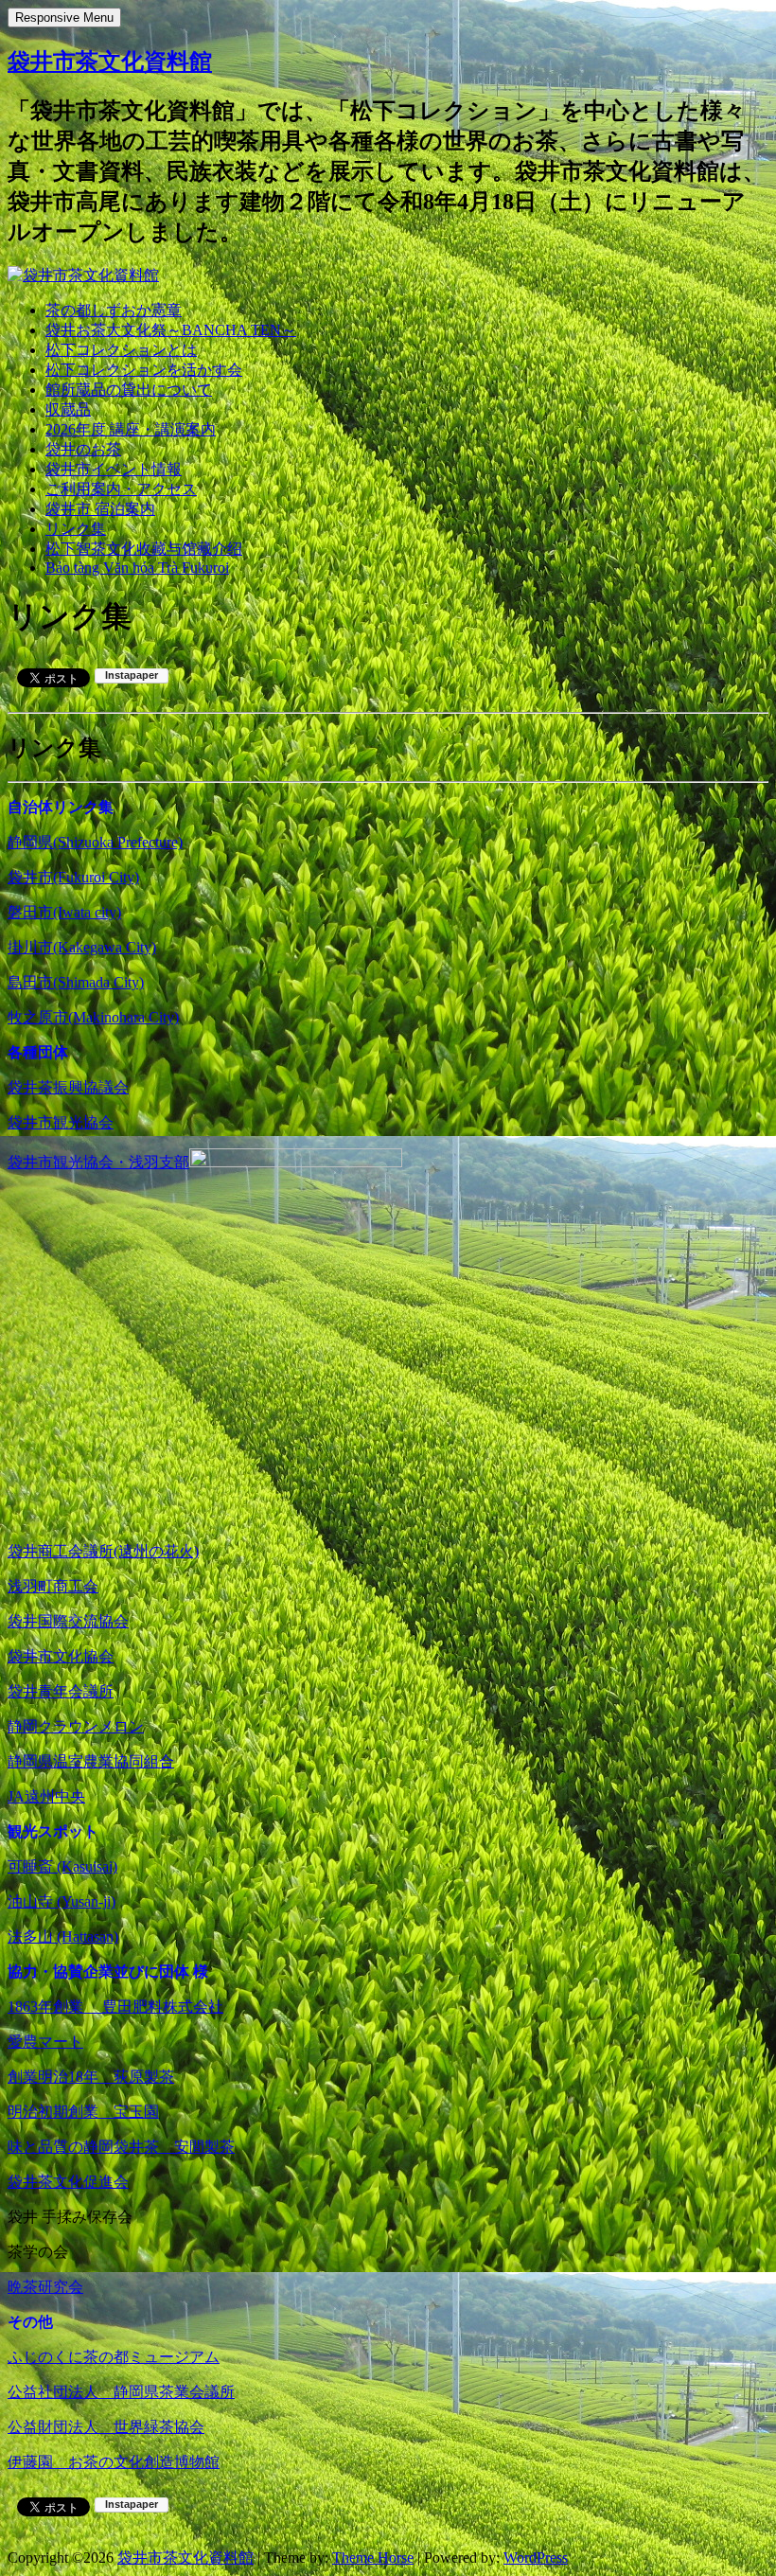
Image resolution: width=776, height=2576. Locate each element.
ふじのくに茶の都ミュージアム (114, 2357)
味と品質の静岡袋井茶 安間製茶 (121, 2147)
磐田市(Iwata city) (64, 912)
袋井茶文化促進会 (68, 2182)
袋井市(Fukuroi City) (73, 877)
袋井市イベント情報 (114, 469)
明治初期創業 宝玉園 (83, 2112)
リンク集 (76, 529)
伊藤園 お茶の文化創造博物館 (114, 2462)
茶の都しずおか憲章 (114, 310)
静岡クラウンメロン (76, 1726)
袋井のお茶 (83, 449)
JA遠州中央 (46, 1796)
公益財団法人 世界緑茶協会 (106, 2427)
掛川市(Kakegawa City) (82, 947)
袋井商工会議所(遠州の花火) (103, 1551)
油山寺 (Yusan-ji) (62, 1901)
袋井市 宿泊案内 (100, 509)
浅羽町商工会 (53, 1586)
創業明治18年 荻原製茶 (91, 2077)
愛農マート (45, 2042)
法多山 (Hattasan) (63, 1936)
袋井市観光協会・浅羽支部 (98, 1162)
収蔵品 (68, 409)
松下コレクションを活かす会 (144, 370)
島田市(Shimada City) (76, 982)
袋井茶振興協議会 (68, 1087)
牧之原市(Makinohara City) (93, 1017)
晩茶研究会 (45, 2287)
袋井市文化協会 (61, 1656)
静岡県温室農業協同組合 (91, 1761)
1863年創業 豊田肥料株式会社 (115, 2007)
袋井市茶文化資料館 (110, 62)
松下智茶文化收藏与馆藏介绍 (144, 549)
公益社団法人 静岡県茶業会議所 (121, 2392)
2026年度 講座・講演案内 (131, 429)
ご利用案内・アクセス (121, 489)
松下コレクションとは (121, 350)
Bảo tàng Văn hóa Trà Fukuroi (137, 568)
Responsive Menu (64, 18)
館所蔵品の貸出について (129, 390)
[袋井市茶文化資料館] (83, 275)
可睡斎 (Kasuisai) (62, 1866)
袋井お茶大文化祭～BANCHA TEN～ (171, 330)
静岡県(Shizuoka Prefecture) (95, 842)
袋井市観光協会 (61, 1122)
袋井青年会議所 (61, 1691)
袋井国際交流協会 (68, 1621)
